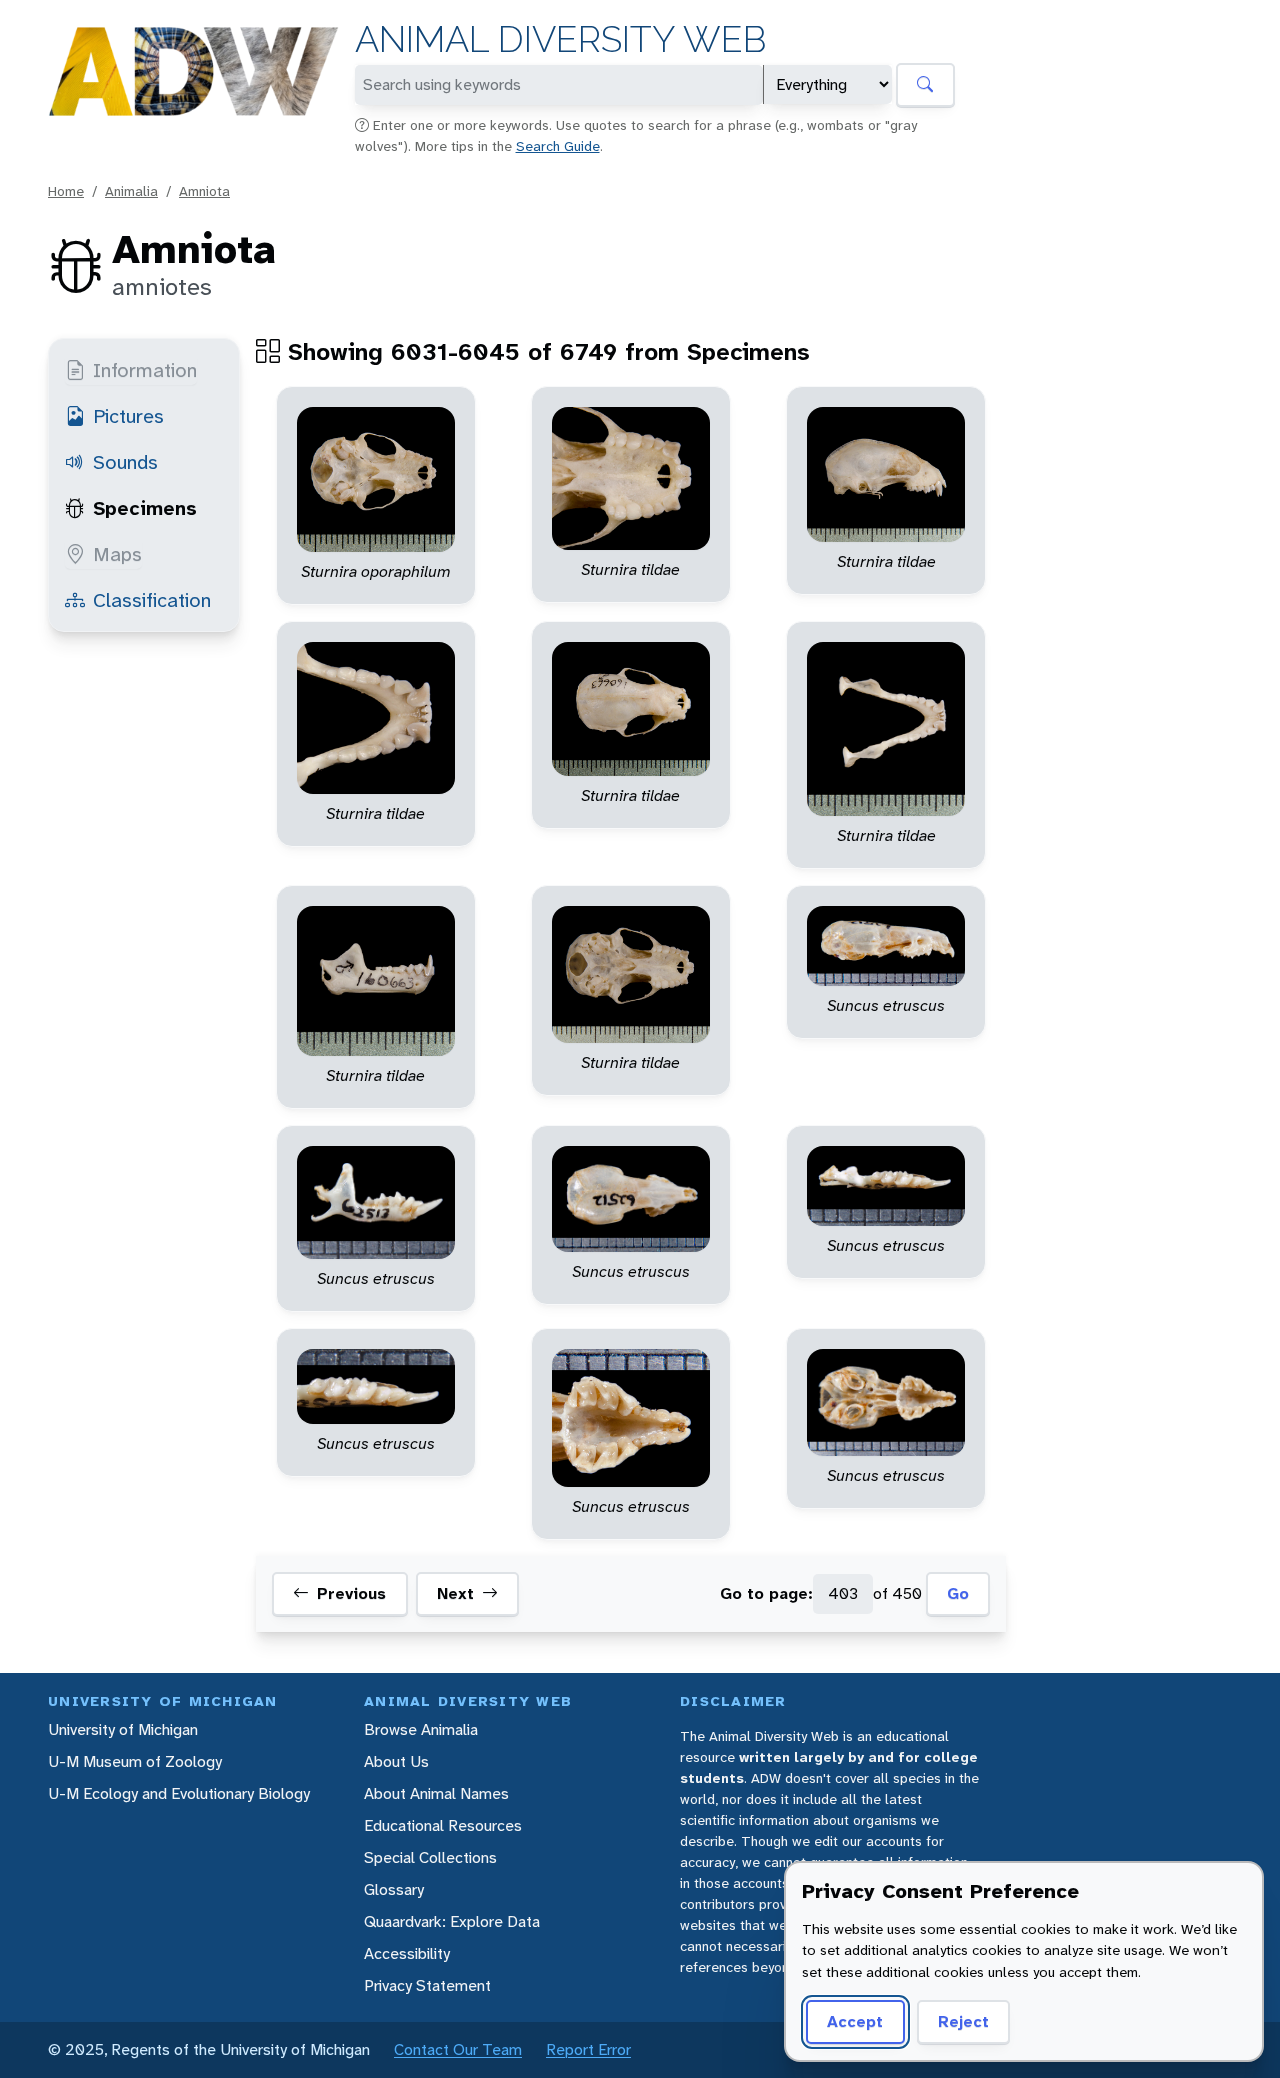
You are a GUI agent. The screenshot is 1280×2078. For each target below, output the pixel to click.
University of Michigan (123, 1729)
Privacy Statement (427, 1985)
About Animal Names (436, 1793)
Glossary (394, 1889)
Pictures (128, 416)
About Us (396, 1761)
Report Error (588, 2049)
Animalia (131, 191)
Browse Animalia (421, 1729)
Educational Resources (443, 1825)
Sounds (125, 462)
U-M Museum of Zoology (135, 1761)
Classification (152, 600)
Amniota (204, 191)
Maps (117, 554)
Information (145, 370)
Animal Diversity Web (560, 39)
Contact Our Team (458, 2049)
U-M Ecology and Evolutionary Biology (179, 1793)
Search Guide (558, 146)
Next (455, 1593)
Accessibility (407, 1953)
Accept (855, 2021)
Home (66, 191)
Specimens (145, 508)
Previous (351, 1593)
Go (958, 1593)
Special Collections (430, 1857)
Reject (963, 2021)
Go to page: (766, 1593)
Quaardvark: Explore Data (452, 1921)
